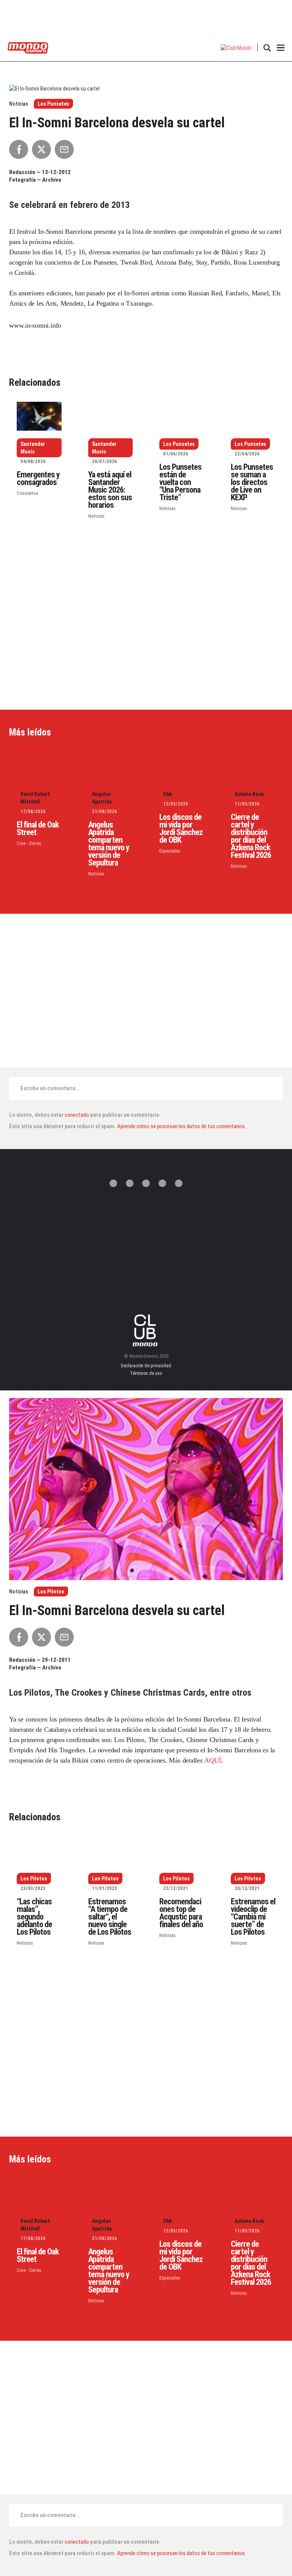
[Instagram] (146, 1183)
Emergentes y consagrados (38, 478)
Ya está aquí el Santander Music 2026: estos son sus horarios (110, 490)
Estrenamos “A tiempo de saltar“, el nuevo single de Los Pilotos (110, 1917)
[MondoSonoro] (28, 47)
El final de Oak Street (38, 828)
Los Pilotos (51, 1592)
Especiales (170, 851)
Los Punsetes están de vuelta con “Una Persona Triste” (180, 482)
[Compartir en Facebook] (19, 149)
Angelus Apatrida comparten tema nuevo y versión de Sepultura (109, 844)
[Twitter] (113, 1183)
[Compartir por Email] (64, 149)
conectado (77, 1115)
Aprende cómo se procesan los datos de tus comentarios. (181, 1126)
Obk (167, 794)
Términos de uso (146, 1373)
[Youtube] (179, 1183)
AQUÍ (213, 1760)
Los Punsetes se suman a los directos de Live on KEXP (252, 482)
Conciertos (28, 493)
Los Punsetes (53, 104)
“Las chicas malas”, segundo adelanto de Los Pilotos (34, 1917)
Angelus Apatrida (102, 798)
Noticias (96, 516)
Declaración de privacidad (146, 1366)
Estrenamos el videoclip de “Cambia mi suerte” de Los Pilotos (253, 1917)
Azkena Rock (249, 794)
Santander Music (33, 448)
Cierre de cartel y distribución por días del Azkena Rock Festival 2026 (251, 836)
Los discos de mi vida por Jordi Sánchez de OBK (181, 828)
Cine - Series (29, 843)
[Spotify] (162, 1183)
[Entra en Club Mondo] (146, 1330)
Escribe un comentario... (50, 1088)
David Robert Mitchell (35, 798)
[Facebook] (130, 1183)
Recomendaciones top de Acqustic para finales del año (181, 1913)
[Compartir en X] (41, 149)
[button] (236, 48)
